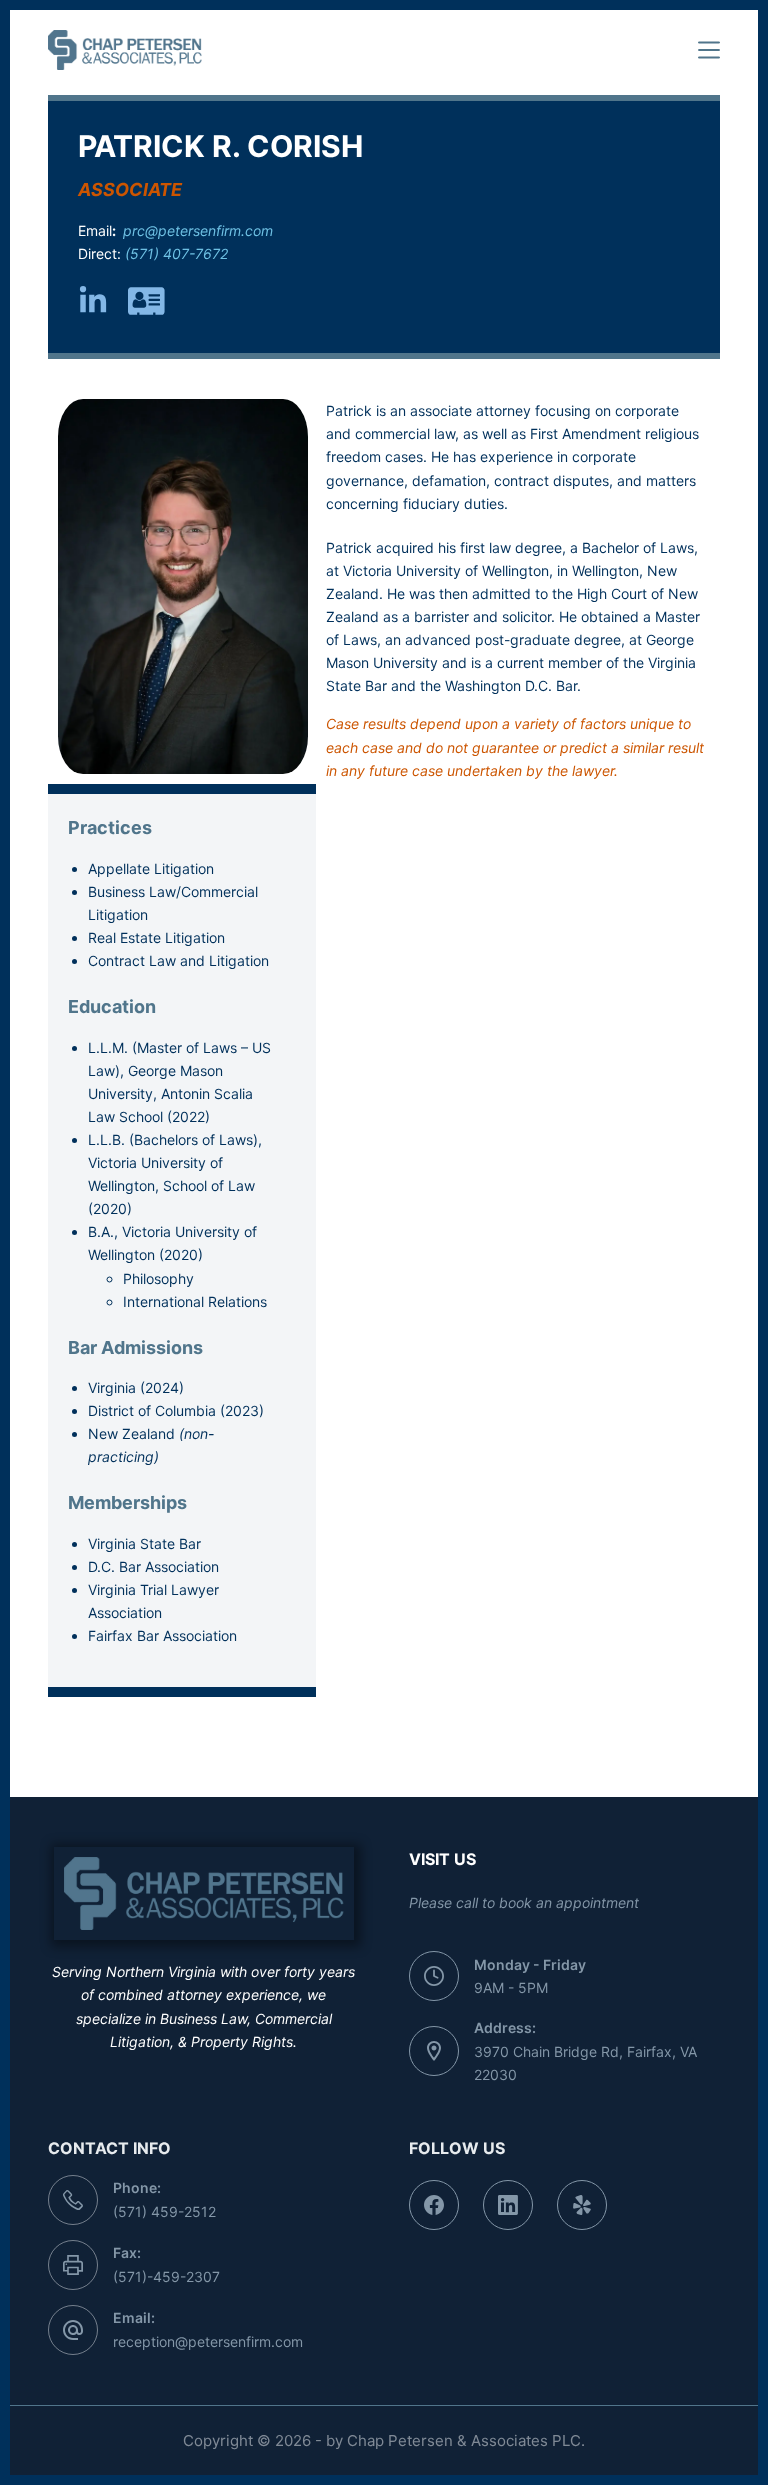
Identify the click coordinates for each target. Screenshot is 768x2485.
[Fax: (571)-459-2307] (73, 2265)
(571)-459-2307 (166, 2276)
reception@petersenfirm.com (208, 2341)
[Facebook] (434, 2205)
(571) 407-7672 (174, 253)
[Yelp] (582, 2205)
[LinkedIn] (508, 2205)
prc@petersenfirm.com (196, 230)
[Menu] (709, 50)
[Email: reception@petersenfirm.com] (73, 2330)
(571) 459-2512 (164, 2211)
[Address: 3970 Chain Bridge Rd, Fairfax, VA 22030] (434, 2051)
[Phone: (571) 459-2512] (73, 2200)
